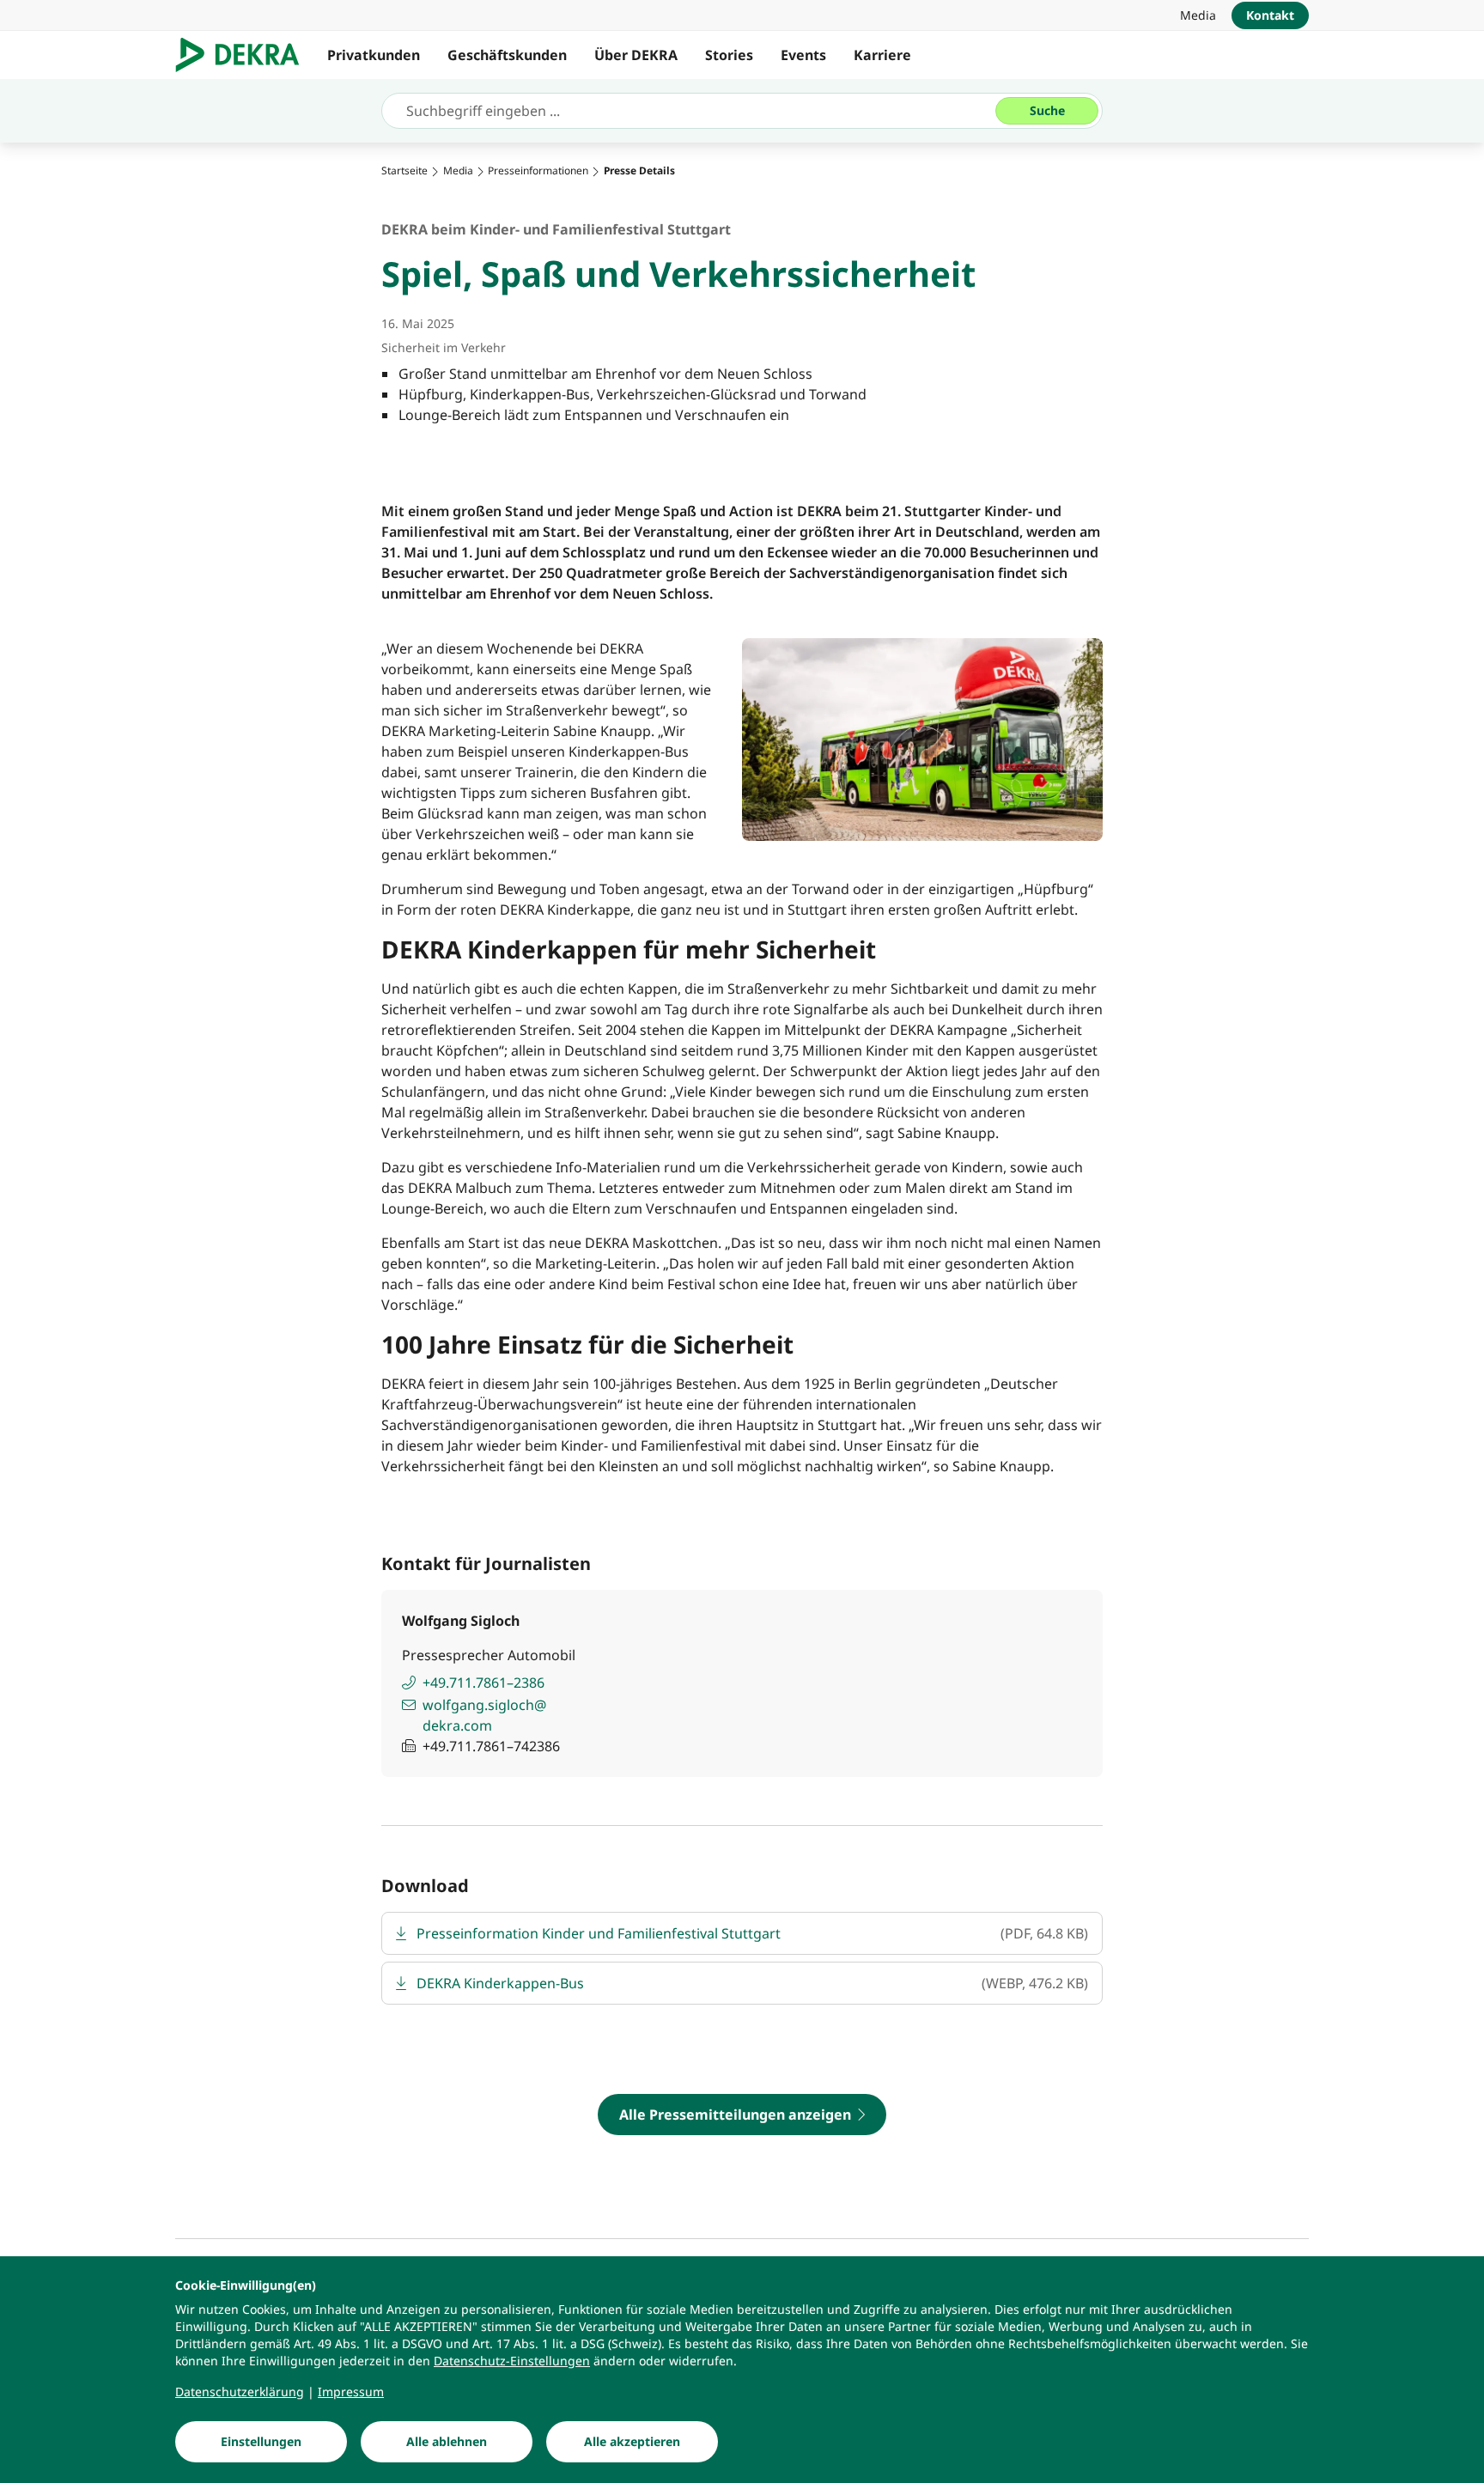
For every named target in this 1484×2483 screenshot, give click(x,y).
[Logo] (244, 55)
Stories (729, 55)
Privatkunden (374, 55)
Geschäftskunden (507, 55)
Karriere (882, 55)
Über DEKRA (636, 55)
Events (803, 55)
